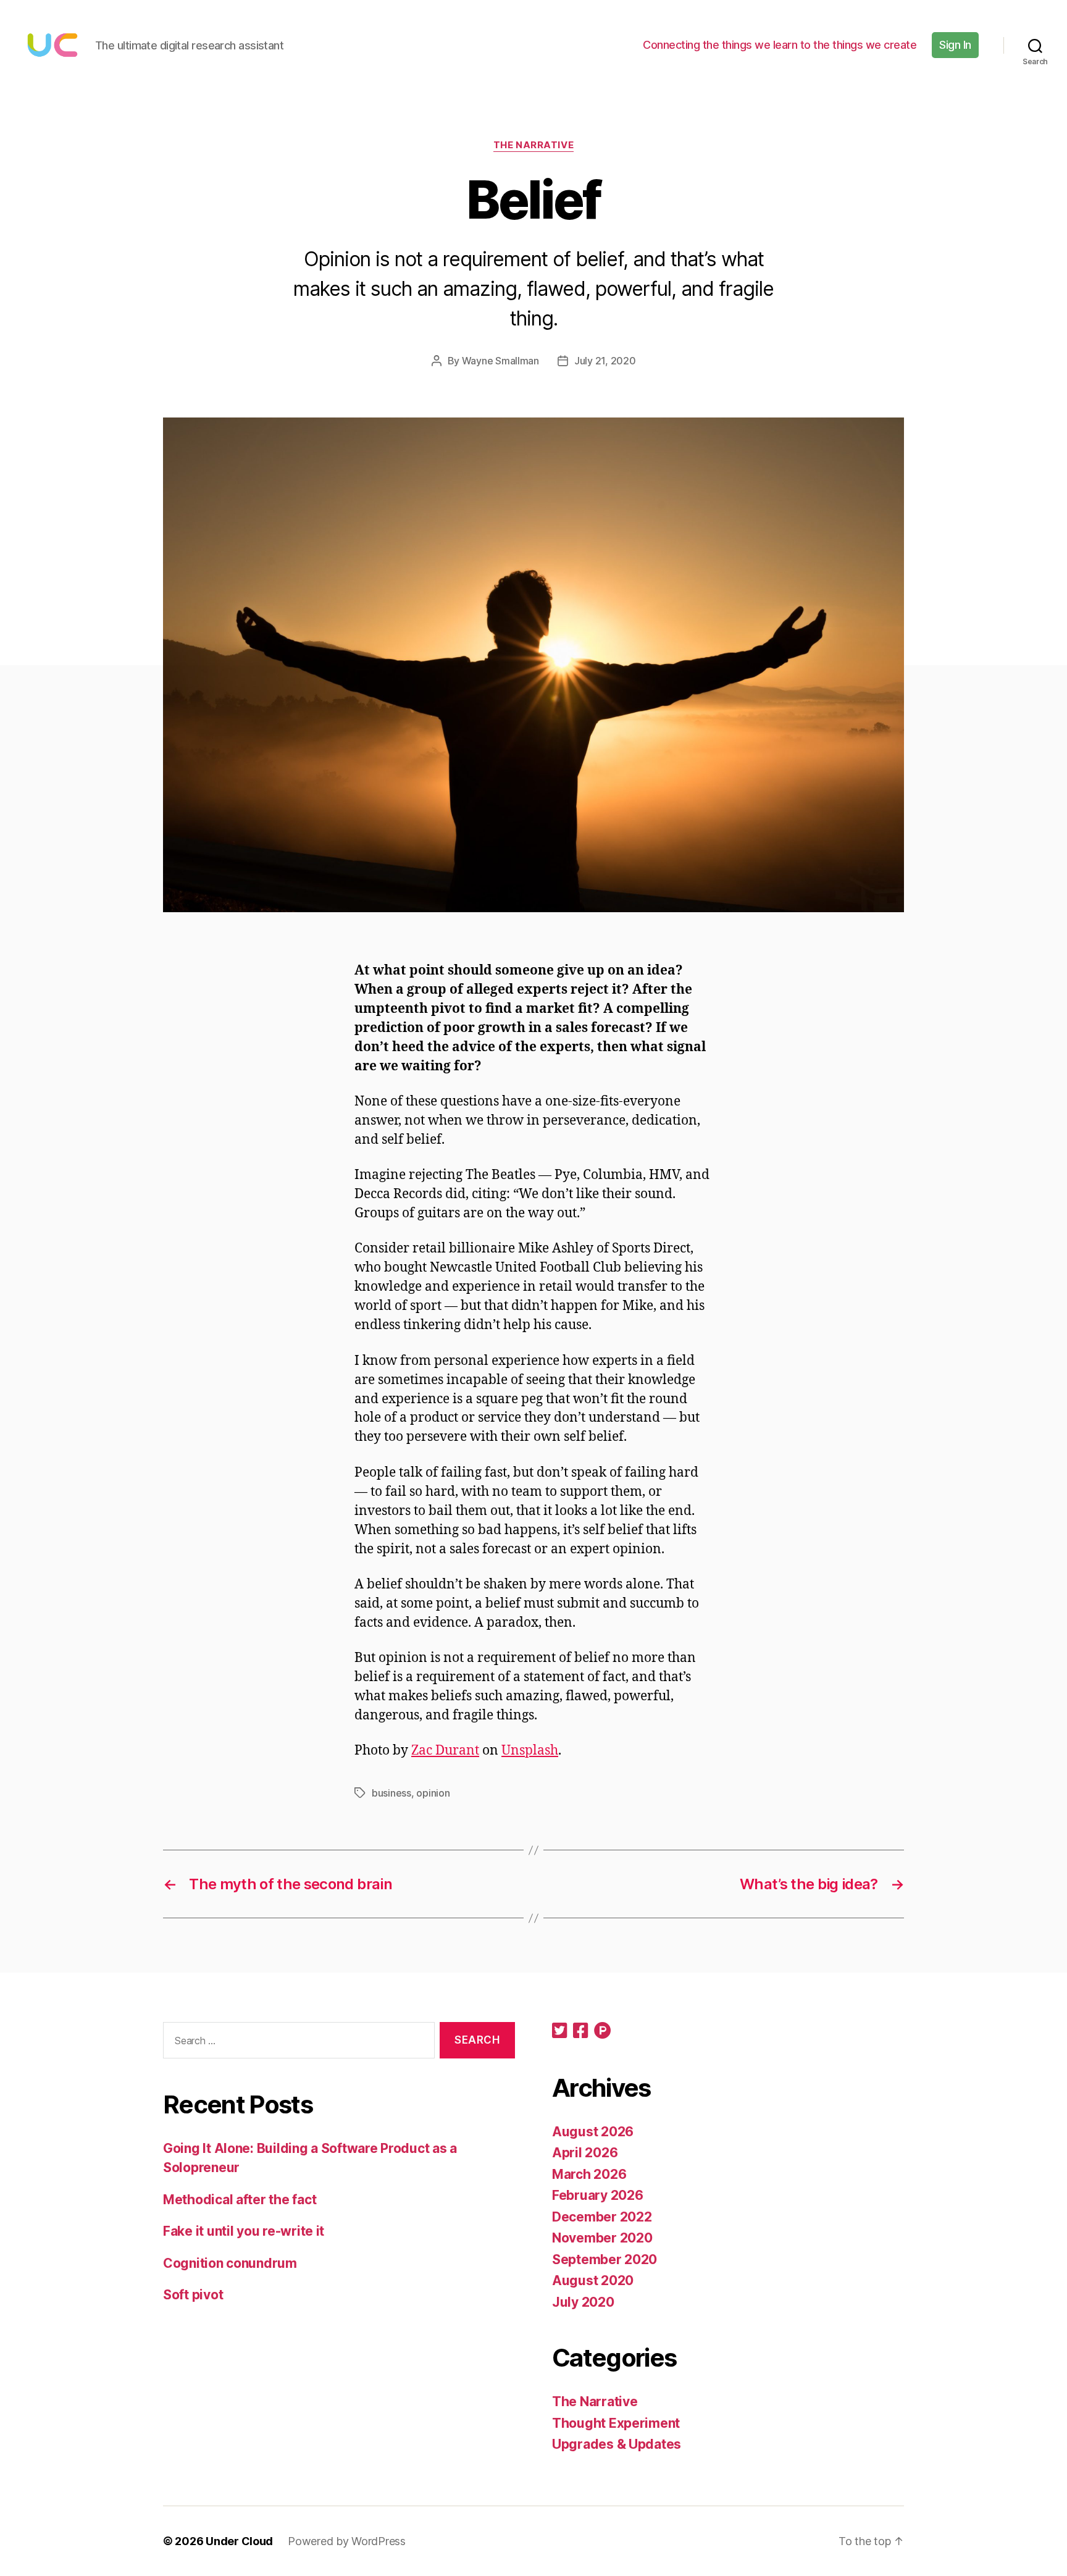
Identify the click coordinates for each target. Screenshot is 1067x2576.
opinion (433, 1793)
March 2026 (589, 2174)
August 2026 (593, 2132)
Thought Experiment (616, 2423)
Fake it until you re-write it (244, 2231)
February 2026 (598, 2195)
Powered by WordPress (347, 2541)
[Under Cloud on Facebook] (580, 2032)
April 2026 (585, 2153)
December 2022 (602, 2217)
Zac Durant (445, 1751)
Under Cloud (239, 2541)
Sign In (955, 45)
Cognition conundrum (230, 2263)
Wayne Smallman (500, 361)
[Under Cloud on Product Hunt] (603, 2032)
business (391, 1793)
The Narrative (533, 145)
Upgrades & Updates (617, 2444)
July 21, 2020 (605, 361)
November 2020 (602, 2238)
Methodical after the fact (240, 2200)
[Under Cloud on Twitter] (559, 2032)
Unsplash (530, 1751)
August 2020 (593, 2280)
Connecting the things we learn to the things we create (780, 45)
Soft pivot (193, 2295)
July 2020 (583, 2302)
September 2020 (605, 2259)
